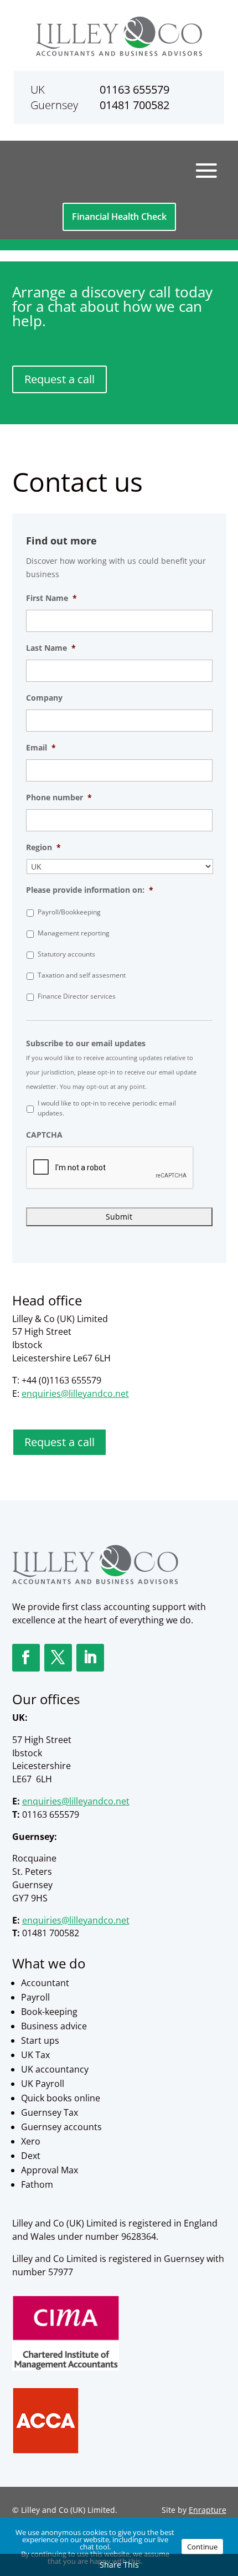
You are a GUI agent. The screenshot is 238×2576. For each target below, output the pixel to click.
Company (44, 698)
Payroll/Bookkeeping (69, 912)
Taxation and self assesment (82, 975)
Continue (202, 2547)
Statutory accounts (66, 954)
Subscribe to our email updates (86, 1043)
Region (43, 847)
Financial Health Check (119, 217)
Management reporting (74, 933)
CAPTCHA (44, 1135)
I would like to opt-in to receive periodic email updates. (107, 1108)
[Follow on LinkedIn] (90, 1658)
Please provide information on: (90, 890)
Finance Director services (77, 996)
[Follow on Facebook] (26, 1658)
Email (41, 748)
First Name (51, 598)
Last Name (51, 648)
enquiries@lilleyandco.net (75, 1394)
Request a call (59, 379)
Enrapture (208, 2510)
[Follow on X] (58, 1658)
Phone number (59, 798)
